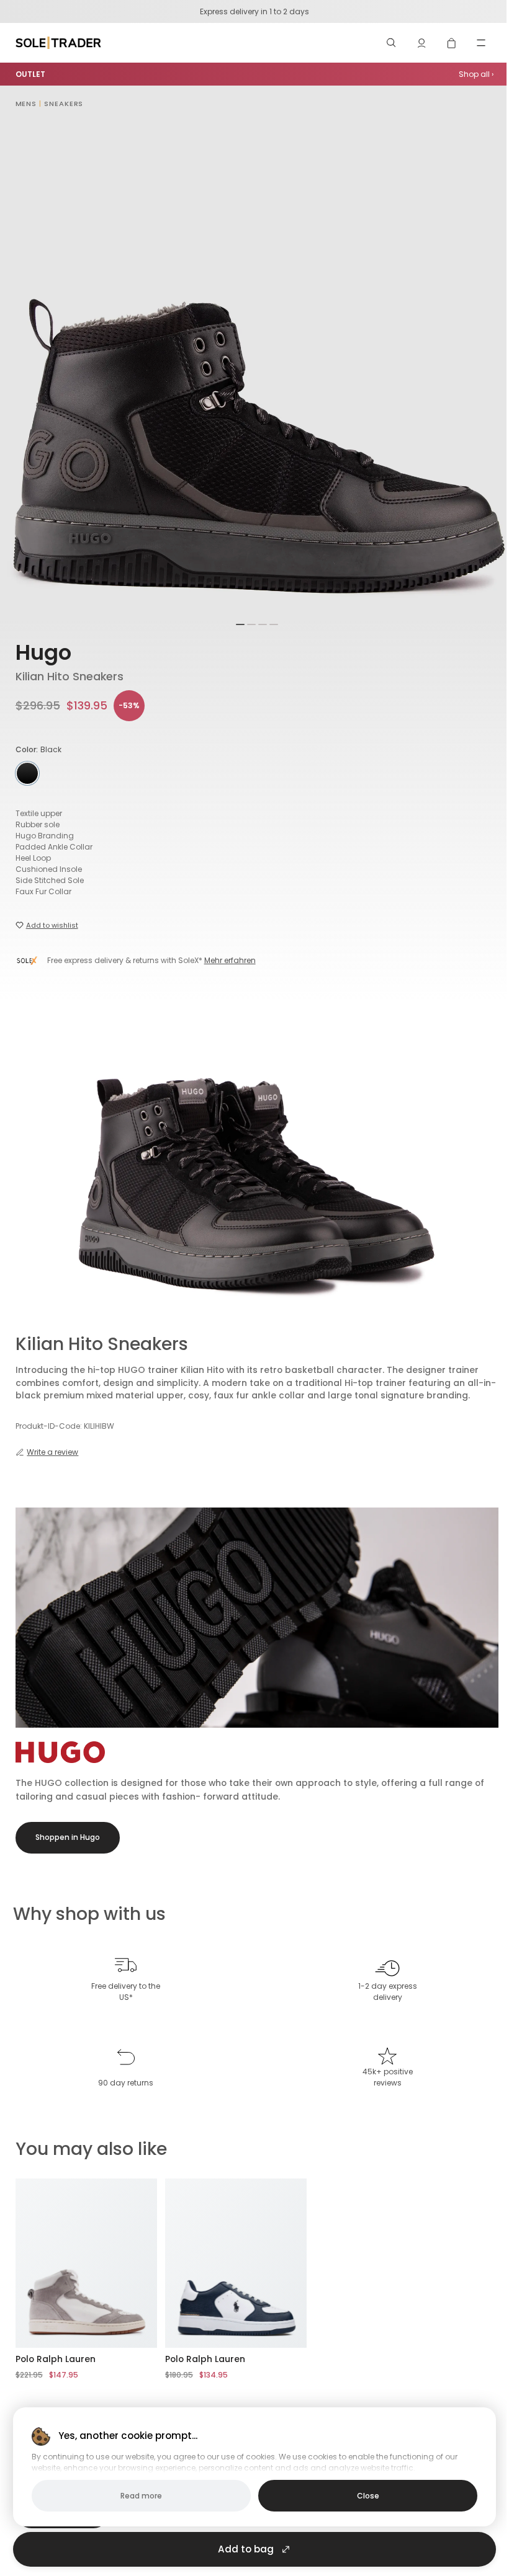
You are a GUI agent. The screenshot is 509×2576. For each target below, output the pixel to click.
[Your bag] (451, 43)
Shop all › (476, 74)
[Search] (392, 43)
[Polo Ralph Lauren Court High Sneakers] (87, 2263)
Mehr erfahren (230, 960)
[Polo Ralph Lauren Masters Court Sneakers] (236, 2263)
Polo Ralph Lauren (56, 2359)
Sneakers (64, 104)
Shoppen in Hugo (68, 1837)
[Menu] (481, 43)
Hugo (43, 653)
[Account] (421, 43)
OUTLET (30, 74)
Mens (26, 104)
